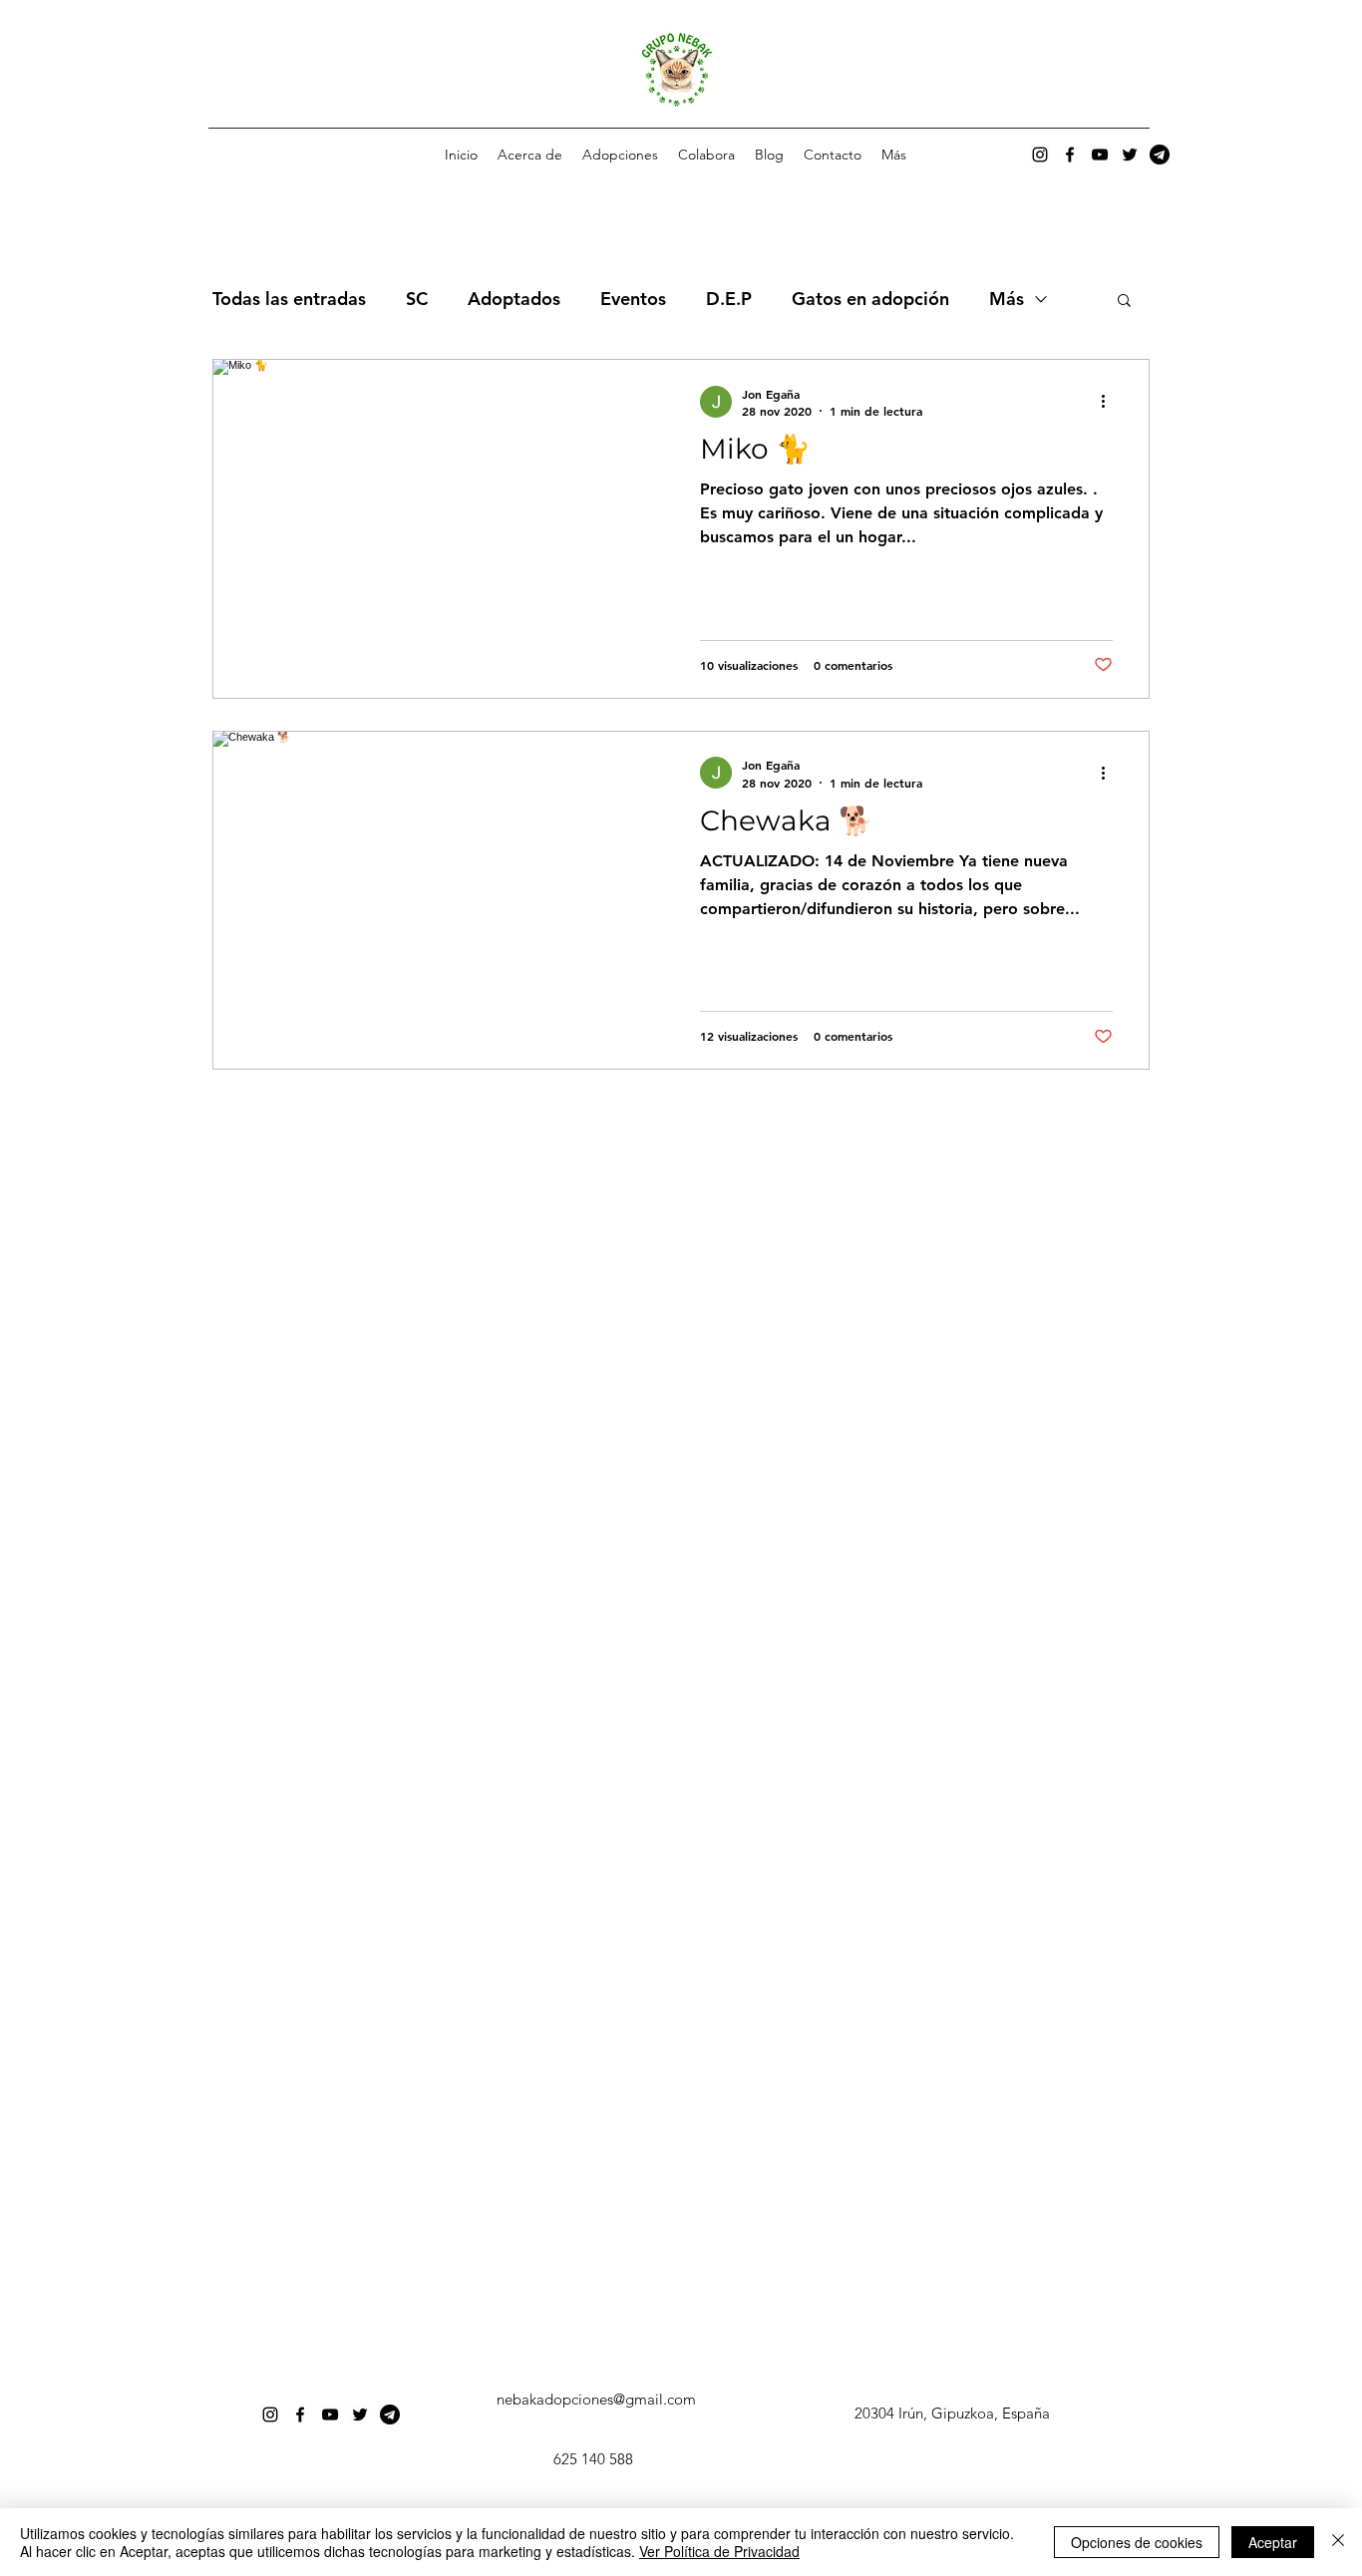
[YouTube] (1100, 155)
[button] (620, 155)
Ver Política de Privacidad (719, 2551)
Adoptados (514, 299)
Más (1007, 299)
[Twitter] (1130, 155)
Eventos (633, 299)
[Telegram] (1160, 155)
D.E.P (729, 299)
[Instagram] (1040, 155)
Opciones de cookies (1137, 2542)
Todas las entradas (289, 299)
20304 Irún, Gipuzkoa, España (952, 2413)
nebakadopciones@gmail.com (596, 2399)
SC (417, 299)
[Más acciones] (1110, 402)
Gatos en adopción (870, 299)
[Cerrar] (1338, 2542)
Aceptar (1273, 2542)
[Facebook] (1070, 155)
